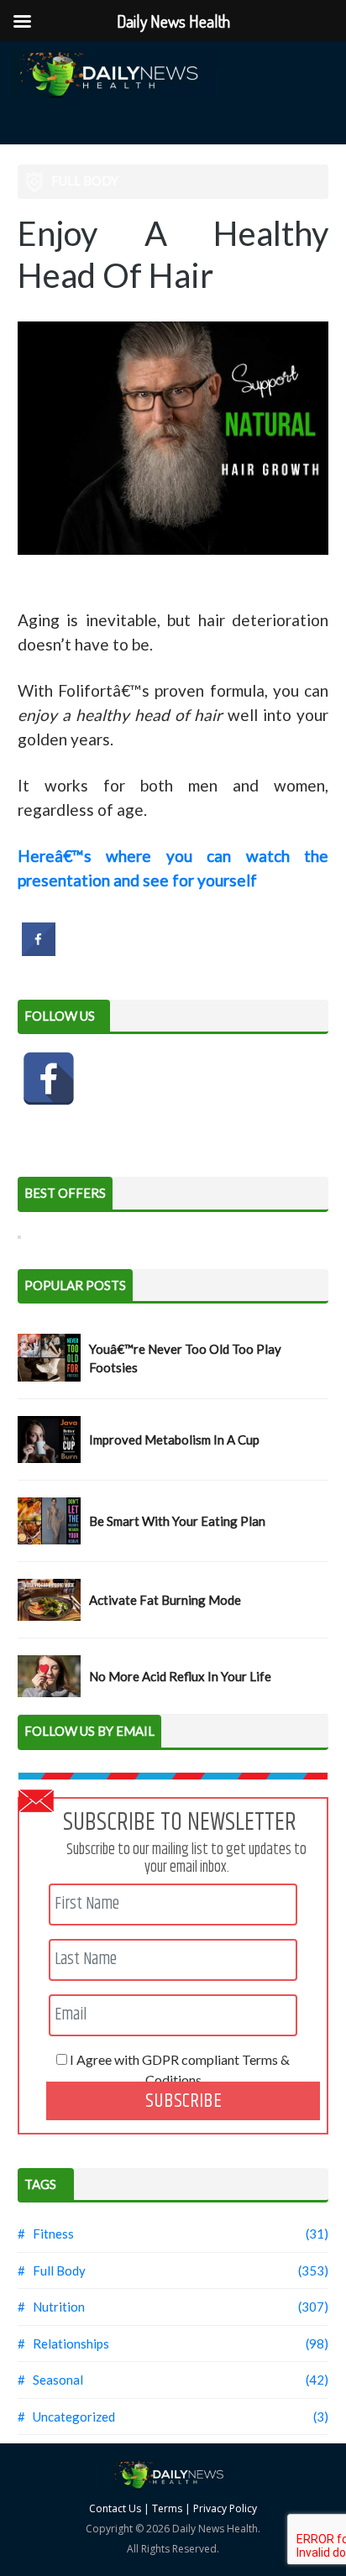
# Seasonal (50, 2380)
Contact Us (115, 2508)
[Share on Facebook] (39, 951)
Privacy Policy (225, 2508)
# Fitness (46, 2234)
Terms (167, 2508)
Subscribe (183, 2101)
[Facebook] (49, 1079)
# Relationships (63, 2343)
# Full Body (52, 2270)
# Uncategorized (66, 2417)
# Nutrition (51, 2307)
